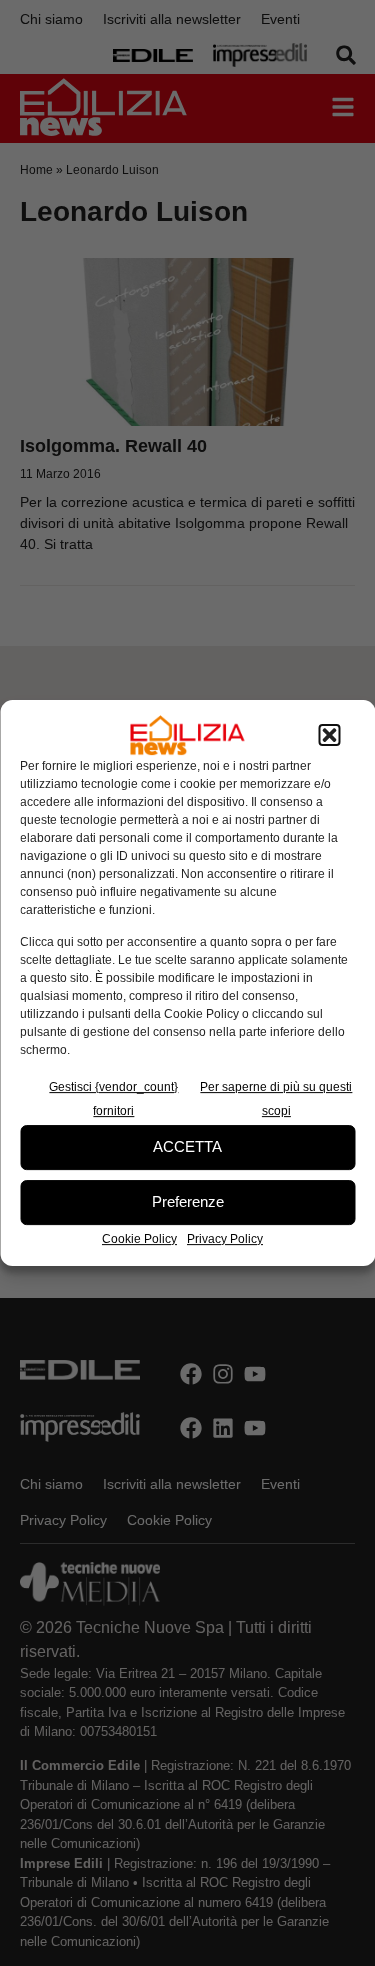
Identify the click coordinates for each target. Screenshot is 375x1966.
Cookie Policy (139, 1239)
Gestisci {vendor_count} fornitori (113, 1099)
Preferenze (188, 1201)
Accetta (187, 1146)
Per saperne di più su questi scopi (276, 1099)
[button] (329, 735)
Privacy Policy (225, 1239)
